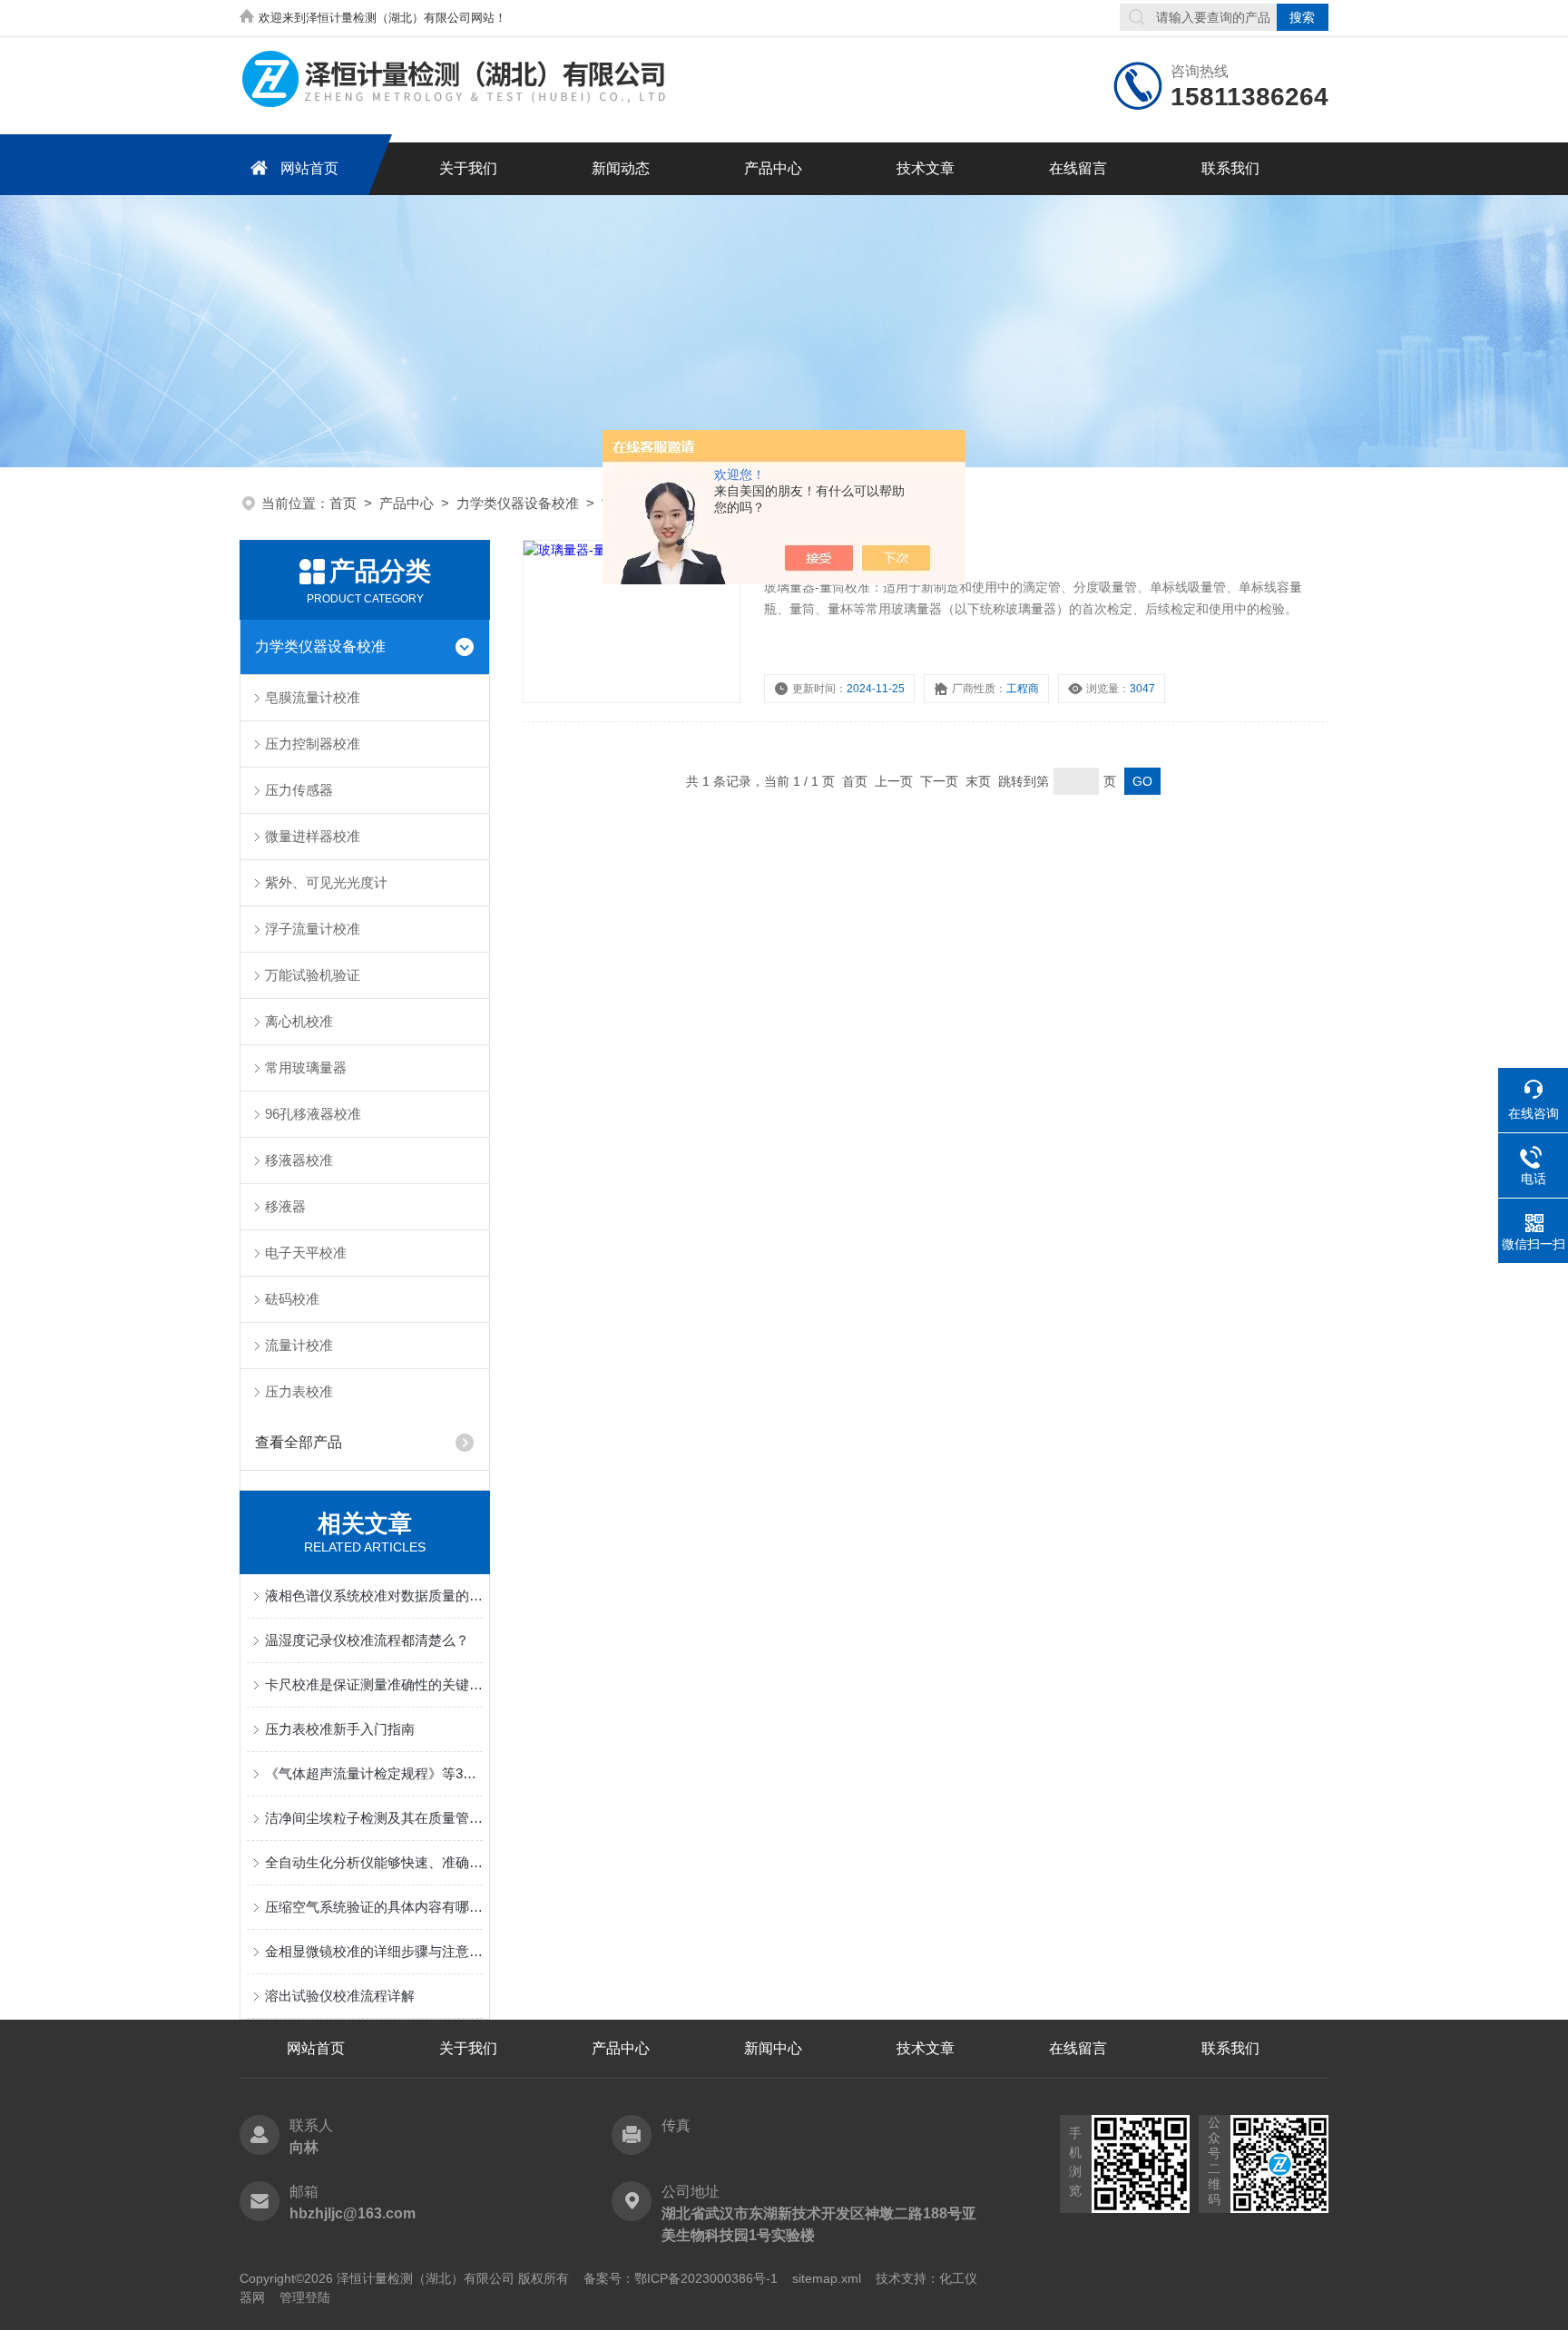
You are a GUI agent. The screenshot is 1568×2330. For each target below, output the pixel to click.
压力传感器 (299, 790)
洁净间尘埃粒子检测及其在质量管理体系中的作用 (374, 1818)
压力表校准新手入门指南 (340, 1729)
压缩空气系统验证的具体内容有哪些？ (374, 1907)
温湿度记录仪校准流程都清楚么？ (367, 1640)
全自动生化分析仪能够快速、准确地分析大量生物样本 (374, 1862)
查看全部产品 (299, 1442)
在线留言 (1078, 168)
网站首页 (309, 168)
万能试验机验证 (313, 975)
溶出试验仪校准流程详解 (340, 1996)
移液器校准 (299, 1160)
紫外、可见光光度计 (326, 882)
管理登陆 (305, 2297)
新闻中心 (773, 2048)
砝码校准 (292, 1299)
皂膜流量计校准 (313, 697)
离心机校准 (299, 1021)
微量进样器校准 (313, 836)
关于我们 (468, 168)
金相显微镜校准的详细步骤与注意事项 (374, 1951)
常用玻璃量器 (306, 1067)
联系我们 (1230, 168)
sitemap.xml (827, 2278)
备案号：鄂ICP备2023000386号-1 (681, 2278)
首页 (343, 503)
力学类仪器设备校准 (518, 503)
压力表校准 (299, 1391)
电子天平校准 (306, 1253)
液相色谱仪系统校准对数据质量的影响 (374, 1596)
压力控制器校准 (313, 744)
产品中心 (773, 168)
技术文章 (926, 168)
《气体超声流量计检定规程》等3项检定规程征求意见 (374, 1773)
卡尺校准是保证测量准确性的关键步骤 (374, 1684)
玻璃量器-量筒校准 (832, 553)
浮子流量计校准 (313, 929)
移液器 (285, 1206)
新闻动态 (621, 168)
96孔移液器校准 (313, 1114)
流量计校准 (299, 1345)
